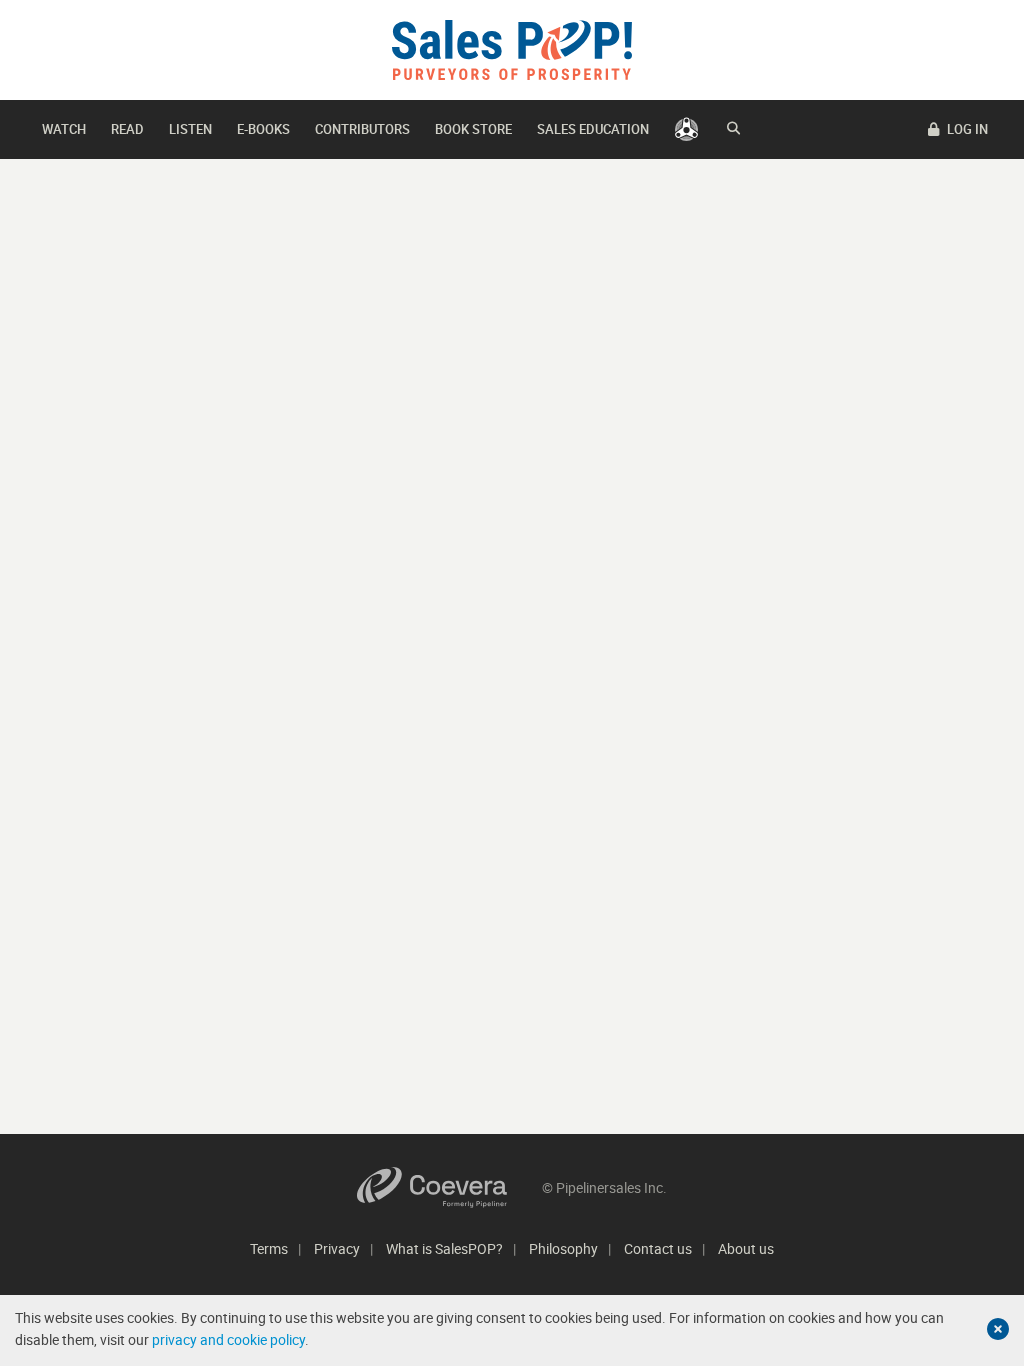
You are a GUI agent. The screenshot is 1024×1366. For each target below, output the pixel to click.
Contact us (658, 1248)
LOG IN (966, 129)
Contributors (362, 129)
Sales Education (593, 129)
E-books (263, 129)
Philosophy (563, 1248)
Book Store (473, 129)
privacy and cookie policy (228, 1339)
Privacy (337, 1248)
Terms (269, 1248)
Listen (190, 129)
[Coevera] (449, 1187)
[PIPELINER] (686, 129)
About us (746, 1248)
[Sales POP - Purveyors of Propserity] (512, 48)
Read (127, 129)
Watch (64, 129)
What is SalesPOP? (444, 1248)
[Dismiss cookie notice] (998, 1329)
